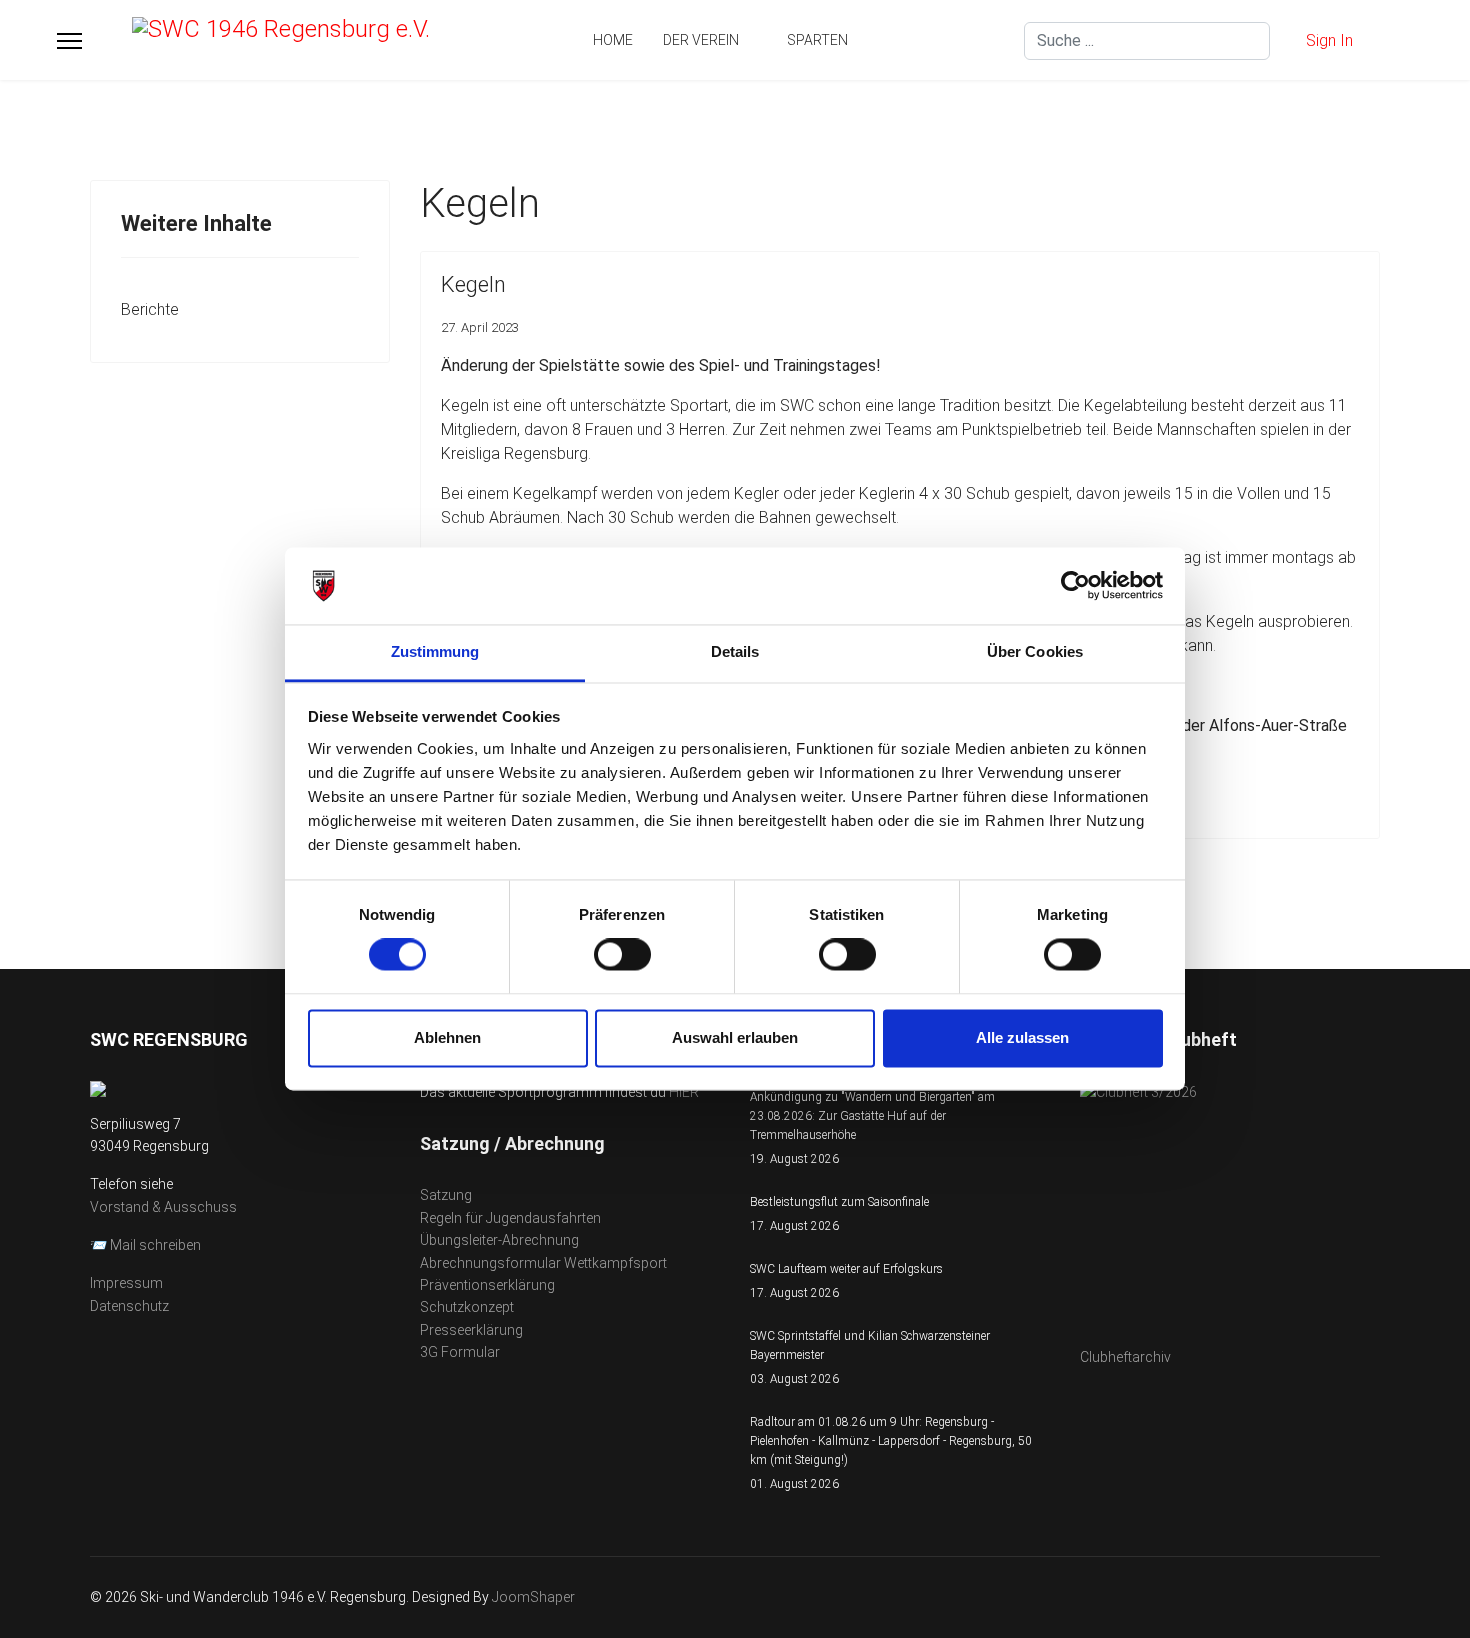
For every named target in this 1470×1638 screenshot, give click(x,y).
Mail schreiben (155, 1245)
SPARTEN (817, 40)
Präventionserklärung (487, 1285)
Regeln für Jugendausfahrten (510, 1218)
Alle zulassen (1022, 1037)
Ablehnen (447, 1037)
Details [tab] (735, 651)
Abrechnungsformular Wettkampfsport (543, 1263)
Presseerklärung (471, 1330)
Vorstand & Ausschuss (163, 1207)
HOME (613, 40)
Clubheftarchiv (1125, 1357)
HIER (684, 1092)
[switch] (622, 955)
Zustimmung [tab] (435, 651)
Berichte (150, 309)
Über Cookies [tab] (1035, 651)
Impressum (126, 1283)
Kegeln (473, 284)
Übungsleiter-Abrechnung (499, 1240)
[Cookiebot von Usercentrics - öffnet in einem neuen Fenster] (1075, 586)
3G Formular (460, 1352)
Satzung (446, 1195)
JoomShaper (533, 1597)
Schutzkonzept (467, 1307)
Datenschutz (129, 1306)
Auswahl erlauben (735, 1037)
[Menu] (69, 41)
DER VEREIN (701, 40)
